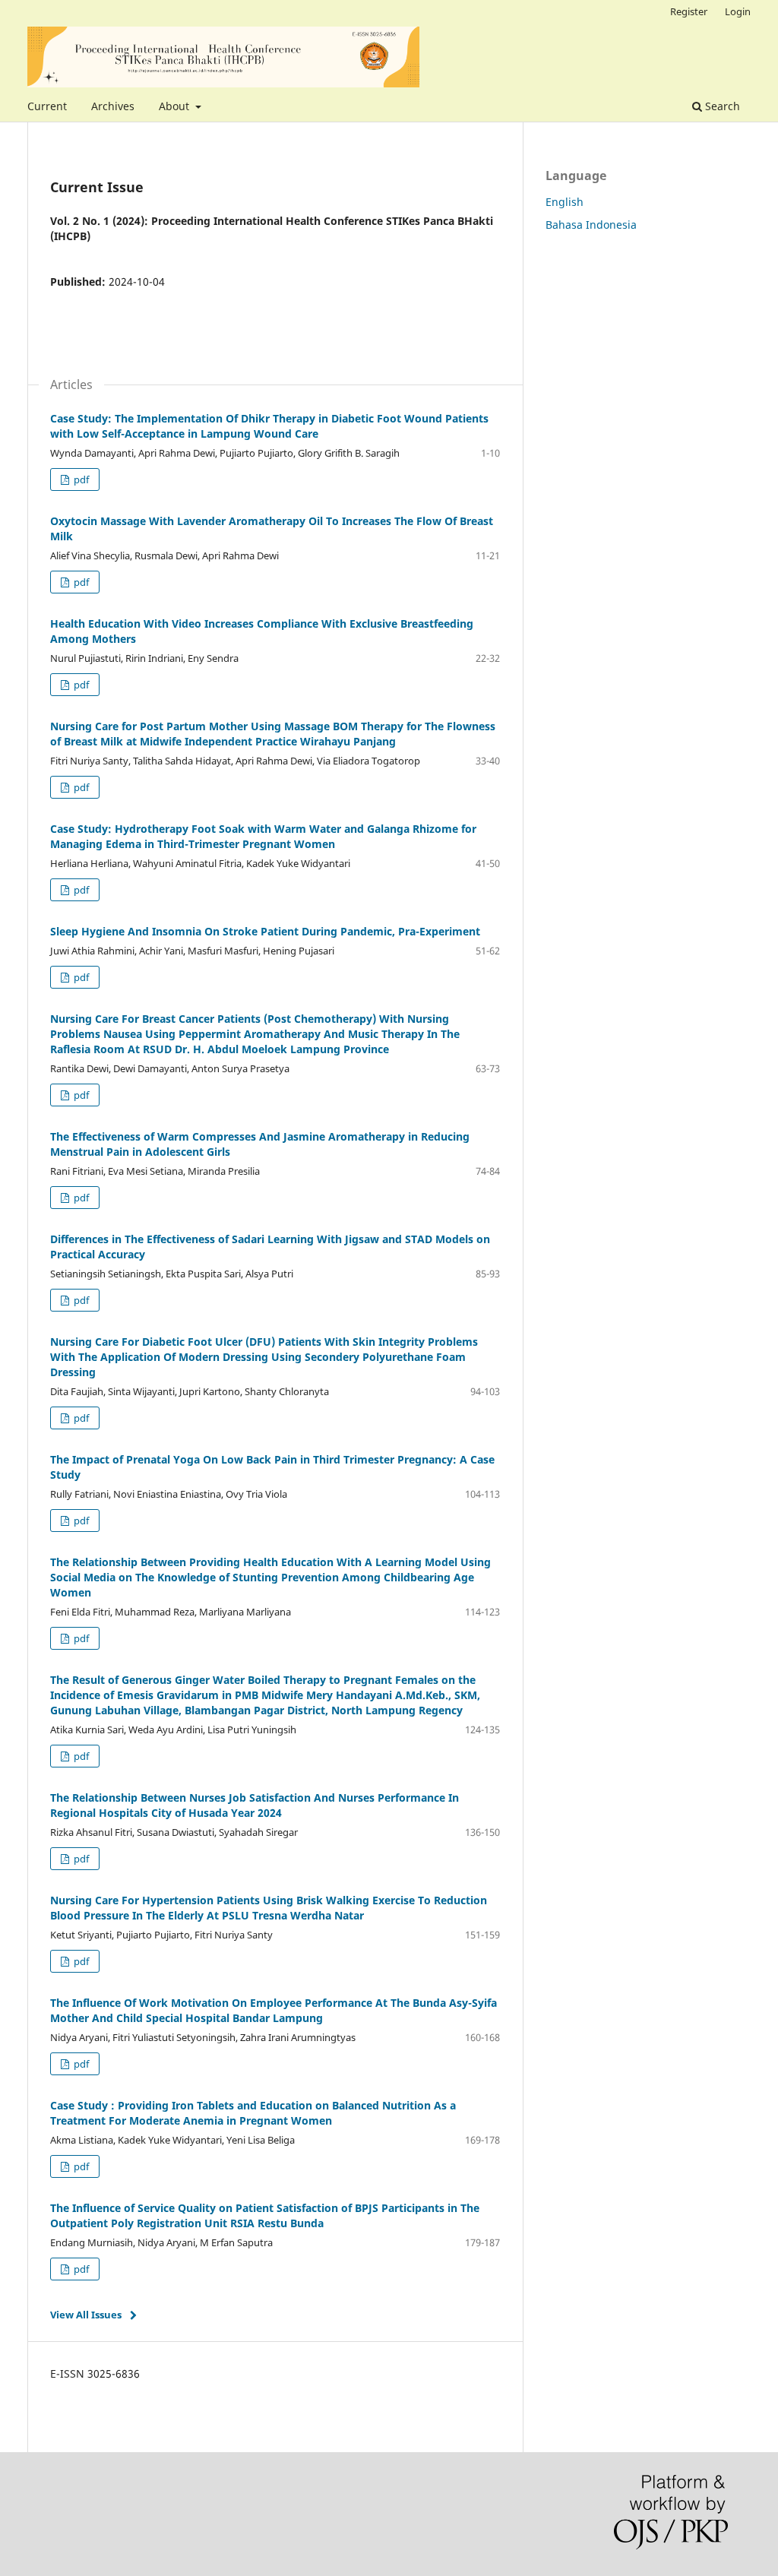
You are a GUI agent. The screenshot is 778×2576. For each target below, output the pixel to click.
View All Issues (86, 2315)
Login (738, 11)
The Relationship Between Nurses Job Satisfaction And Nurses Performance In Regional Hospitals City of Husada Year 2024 (255, 1805)
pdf (80, 479)
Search (721, 106)
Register (689, 11)
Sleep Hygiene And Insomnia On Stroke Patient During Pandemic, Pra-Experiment (265, 931)
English (565, 202)
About (176, 106)
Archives (113, 106)
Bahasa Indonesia (591, 225)
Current (47, 106)
